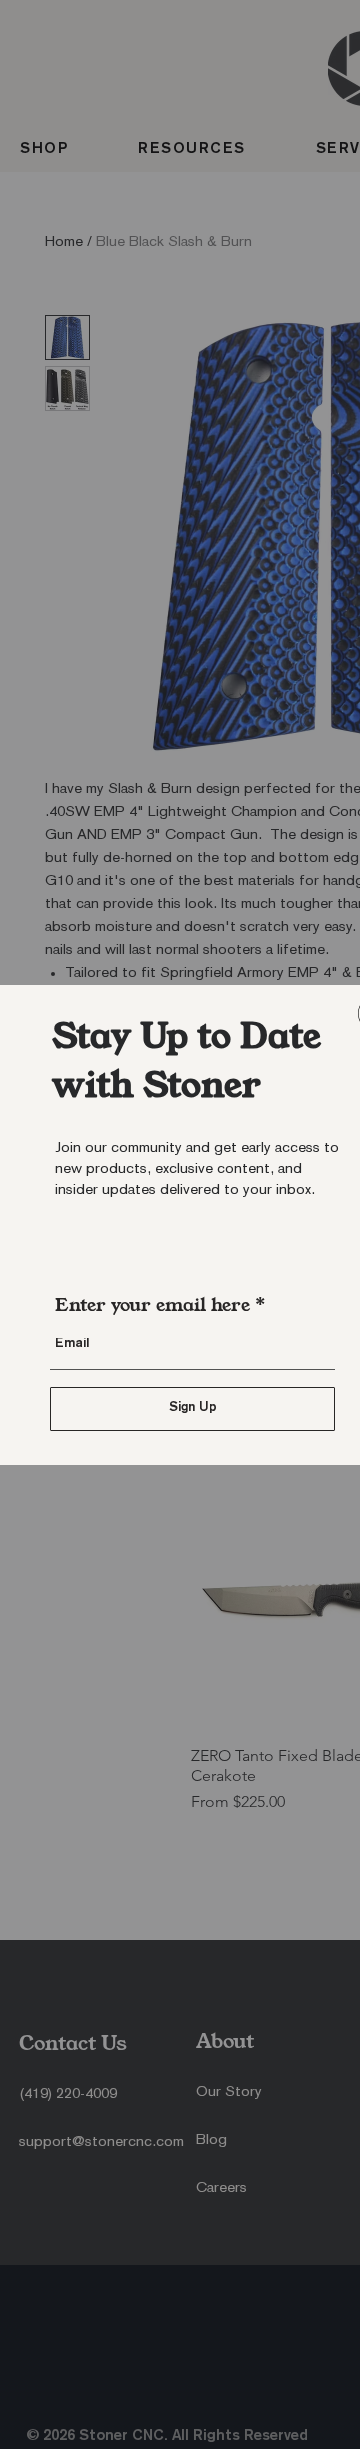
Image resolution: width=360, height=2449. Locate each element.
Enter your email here (152, 1305)
